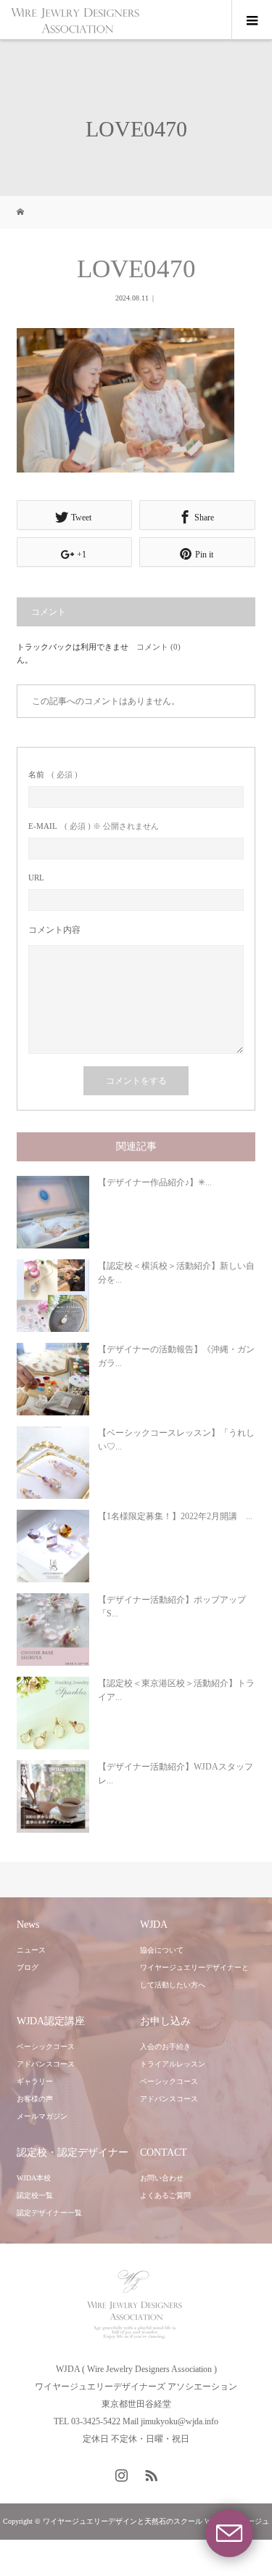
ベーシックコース (46, 2047)
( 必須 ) (53, 775)
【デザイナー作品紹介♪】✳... (155, 1182)
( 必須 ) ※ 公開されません (94, 826)
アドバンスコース (46, 2064)
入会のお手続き (165, 2047)
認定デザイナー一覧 (49, 2213)
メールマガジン (42, 2116)
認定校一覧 (35, 2195)
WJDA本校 (34, 2178)
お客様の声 (35, 2099)
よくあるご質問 (165, 2195)
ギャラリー (35, 2081)
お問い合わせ (162, 2178)
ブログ (28, 1967)
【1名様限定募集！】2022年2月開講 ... (175, 1516)
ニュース (31, 1950)
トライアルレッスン (173, 2064)
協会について (162, 1950)
